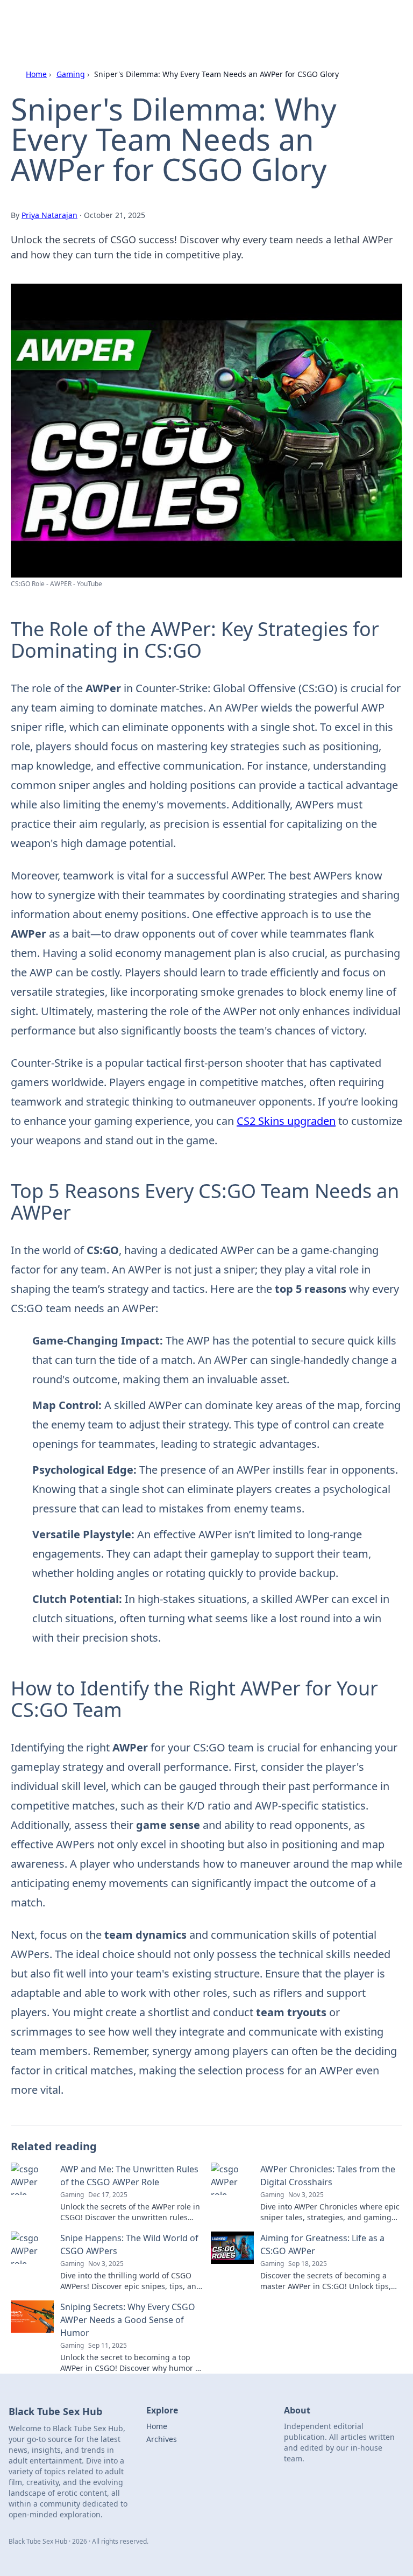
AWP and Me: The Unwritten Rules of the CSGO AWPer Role (129, 2176)
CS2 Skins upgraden (286, 1121)
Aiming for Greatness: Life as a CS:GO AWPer (322, 2244)
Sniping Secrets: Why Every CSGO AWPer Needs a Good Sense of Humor (128, 2320)
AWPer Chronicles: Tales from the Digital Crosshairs (328, 2176)
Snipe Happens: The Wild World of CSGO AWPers (129, 2244)
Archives (162, 2439)
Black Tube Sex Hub (68, 21)
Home (36, 74)
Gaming (71, 74)
